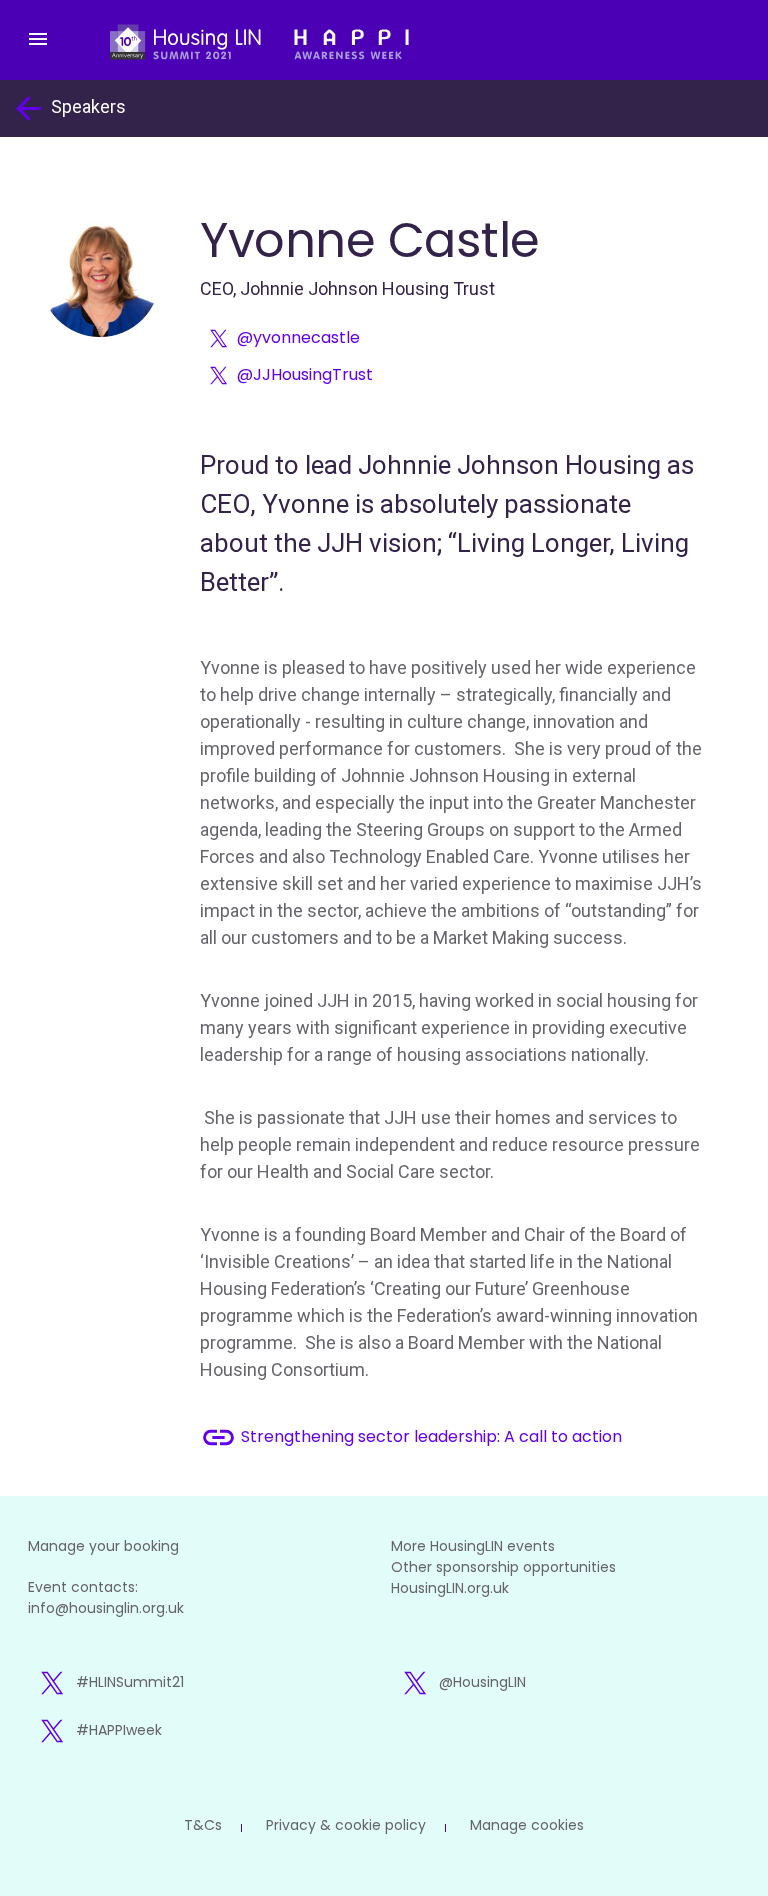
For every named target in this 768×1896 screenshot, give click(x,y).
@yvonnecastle (298, 337)
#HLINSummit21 (130, 1682)
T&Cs (203, 1825)
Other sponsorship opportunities (503, 1567)
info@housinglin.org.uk (106, 1608)
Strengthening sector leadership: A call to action (411, 1437)
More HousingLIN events (473, 1546)
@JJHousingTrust (305, 374)
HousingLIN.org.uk (450, 1588)
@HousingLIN (482, 1682)
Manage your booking (103, 1546)
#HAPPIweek (119, 1730)
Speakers (68, 108)
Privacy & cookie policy (346, 1825)
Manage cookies (527, 1825)
